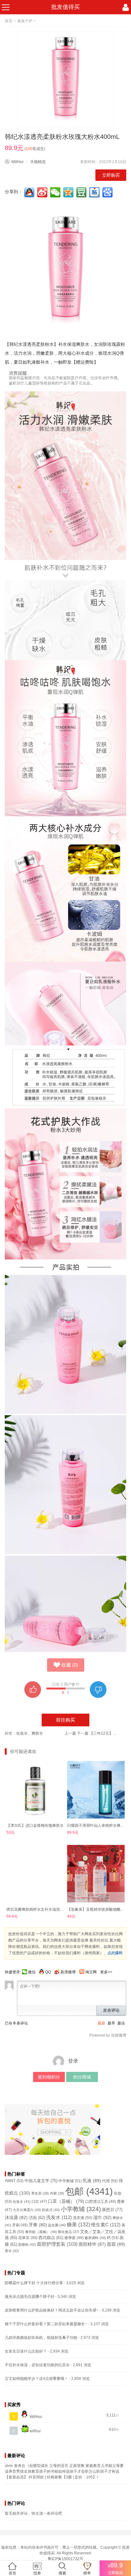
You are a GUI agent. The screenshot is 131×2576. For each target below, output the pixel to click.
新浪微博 (68, 1972)
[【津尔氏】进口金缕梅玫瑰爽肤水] (35, 1790)
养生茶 (40, 2193)
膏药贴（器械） (41, 2232)
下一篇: (97, 1733)
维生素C (106, 2225)
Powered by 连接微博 (108, 2035)
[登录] (126, 7)
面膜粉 (27, 2244)
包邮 (89, 2191)
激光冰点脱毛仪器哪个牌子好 (30, 2297)
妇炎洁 (51, 2210)
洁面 (37, 2218)
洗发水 (59, 2217)
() (70, 1665)
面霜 (116, 2244)
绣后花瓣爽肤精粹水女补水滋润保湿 (37, 1909)
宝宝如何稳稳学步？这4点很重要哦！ (36, 2379)
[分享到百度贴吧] (95, 192)
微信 (32, 1972)
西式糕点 (51, 2238)
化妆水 (22, 1733)
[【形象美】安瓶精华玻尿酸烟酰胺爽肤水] (96, 1874)
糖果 (78, 2225)
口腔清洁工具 (101, 2201)
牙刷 (20, 2225)
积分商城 (82, 2077)
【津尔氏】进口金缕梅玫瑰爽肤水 (35, 1826)
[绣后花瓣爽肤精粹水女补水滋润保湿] (35, 1874)
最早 (111, 2023)
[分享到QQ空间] (69, 192)
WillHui (17, 162)
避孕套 (74, 2238)
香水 (12, 2251)
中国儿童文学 (41, 2181)
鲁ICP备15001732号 (65, 2559)
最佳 (121, 2023)
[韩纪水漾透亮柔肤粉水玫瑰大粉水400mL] (65, 79)
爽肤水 (37, 1733)
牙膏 (38, 2225)
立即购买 (111, 175)
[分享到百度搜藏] (108, 192)
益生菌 (57, 2225)
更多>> (106, 1972)
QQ (48, 1972)
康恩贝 (112, 2210)
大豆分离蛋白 (27, 2210)
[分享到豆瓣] (82, 192)
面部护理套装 (57, 2244)
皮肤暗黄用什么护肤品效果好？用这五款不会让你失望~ (52, 2310)
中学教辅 (70, 2181)
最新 (101, 2023)
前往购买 (65, 1720)
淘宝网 (91, 1972)
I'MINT (14, 2181)
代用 (110, 2181)
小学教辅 (81, 2209)
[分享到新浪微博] (43, 192)
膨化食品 (69, 2232)
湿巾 (102, 2217)
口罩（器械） (66, 2201)
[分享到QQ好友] (30, 192)
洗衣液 (83, 2218)
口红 (39, 2202)
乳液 (92, 2181)
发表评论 (111, 2010)
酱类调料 (95, 2238)
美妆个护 (25, 21)
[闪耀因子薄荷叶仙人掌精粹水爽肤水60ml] (96, 1790)
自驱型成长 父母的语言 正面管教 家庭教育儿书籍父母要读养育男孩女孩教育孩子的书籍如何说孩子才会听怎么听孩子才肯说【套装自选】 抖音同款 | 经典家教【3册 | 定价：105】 (64, 2471)
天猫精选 (38, 162)
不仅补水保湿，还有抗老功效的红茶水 (37, 2365)
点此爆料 (115, 1953)
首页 (9, 21)
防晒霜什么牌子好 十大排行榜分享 (34, 2283)
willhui (35, 2431)
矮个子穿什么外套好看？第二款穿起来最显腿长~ (46, 2324)
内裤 (57, 2193)
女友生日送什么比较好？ (26, 2351)
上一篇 (70, 1733)
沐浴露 (16, 2218)
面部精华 (92, 2244)
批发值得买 (65, 7)
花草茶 (28, 2238)
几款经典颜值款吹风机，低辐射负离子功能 (41, 2338)
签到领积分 (49, 2077)
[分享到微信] (56, 192)
